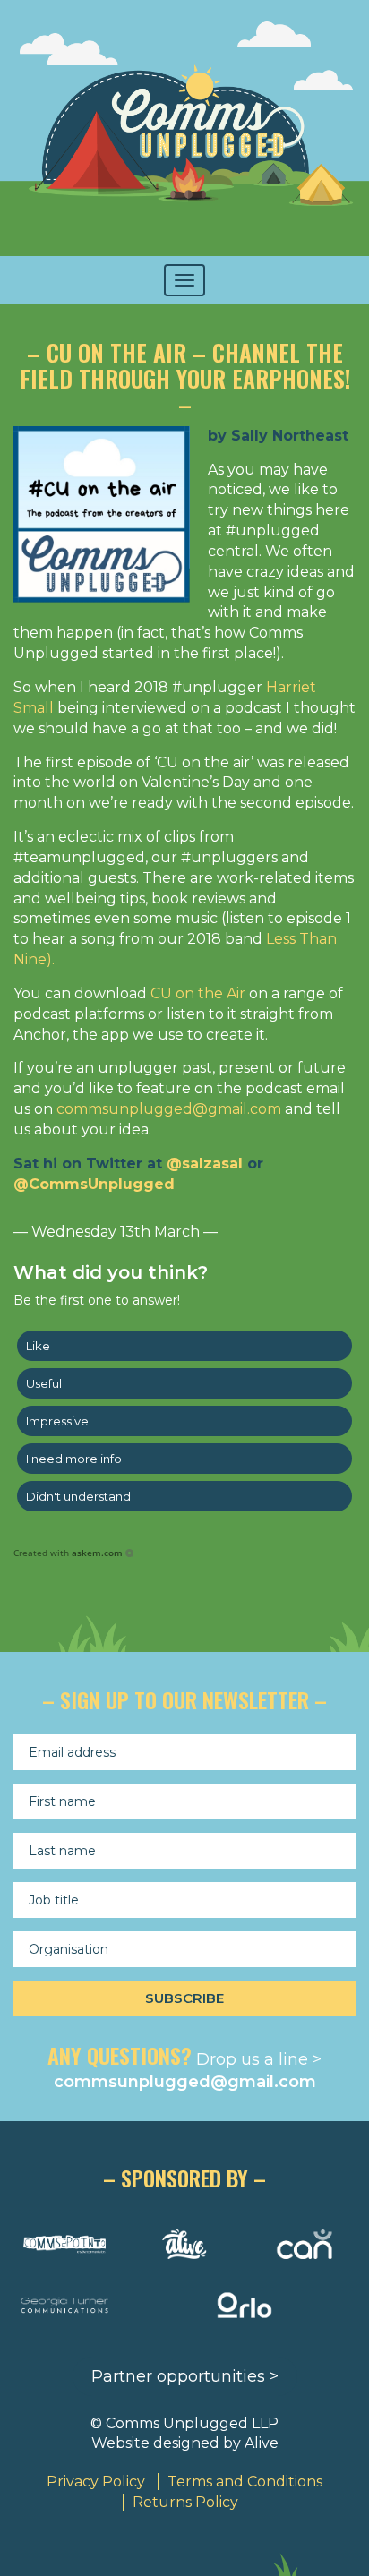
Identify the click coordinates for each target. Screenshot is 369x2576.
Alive (262, 2443)
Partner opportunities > (185, 2376)
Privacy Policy (96, 2482)
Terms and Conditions (245, 2482)
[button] (184, 1346)
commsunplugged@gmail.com (169, 1109)
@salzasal (205, 1164)
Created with (68, 1553)
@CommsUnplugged (94, 1184)
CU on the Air (198, 993)
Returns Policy (185, 2502)
